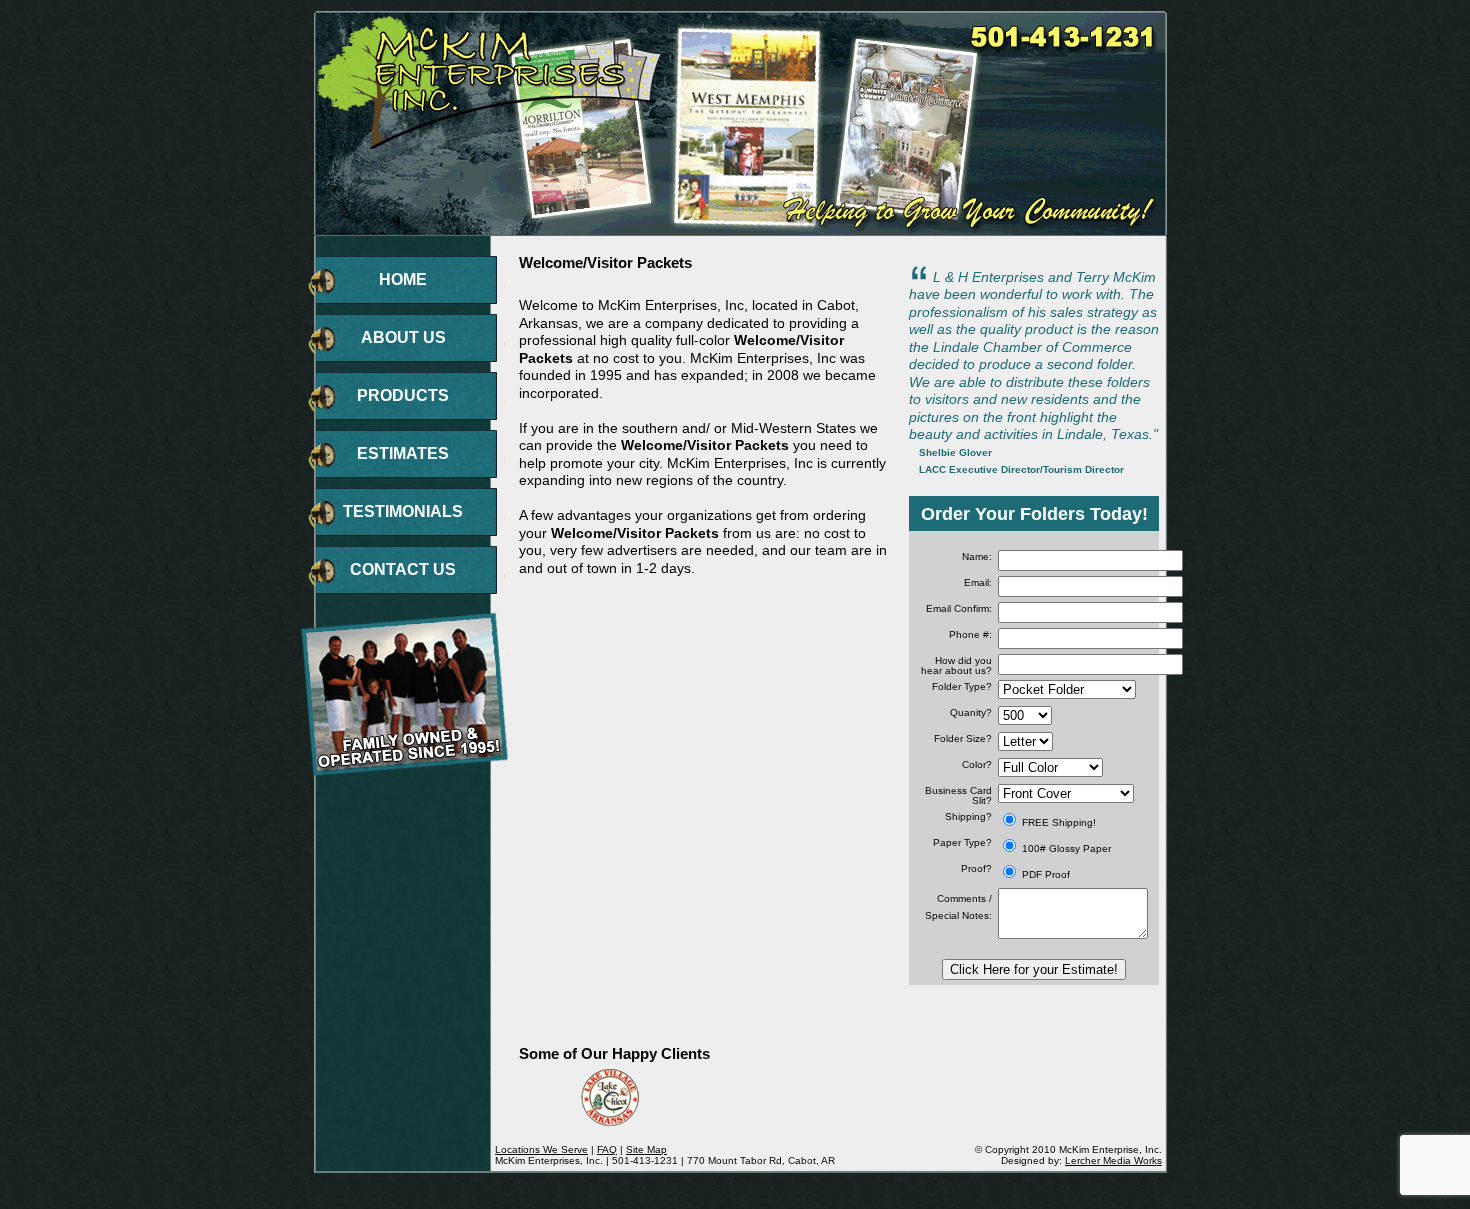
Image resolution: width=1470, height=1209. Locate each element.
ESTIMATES (403, 453)
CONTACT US (403, 569)
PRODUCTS (403, 395)
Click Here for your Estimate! (1034, 969)
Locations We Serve (541, 1149)
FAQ (607, 1149)
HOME (403, 279)
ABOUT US (403, 337)
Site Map (646, 1149)
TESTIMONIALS (403, 511)
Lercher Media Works (1113, 1160)
